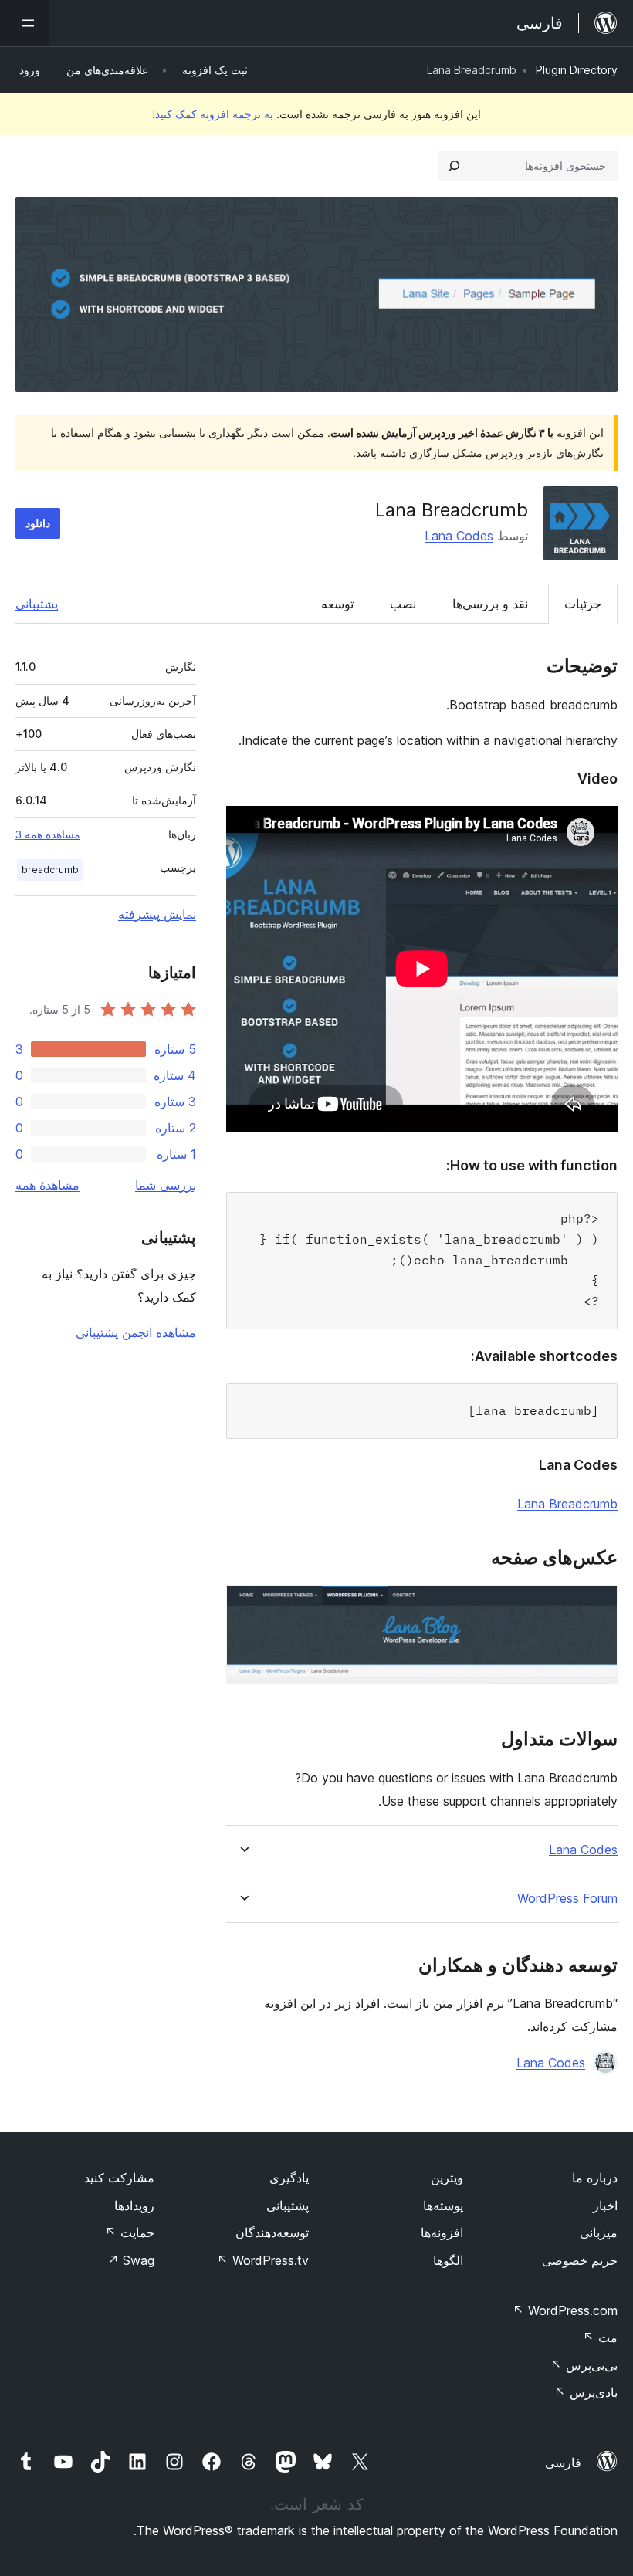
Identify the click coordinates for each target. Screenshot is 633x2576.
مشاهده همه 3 (48, 834)
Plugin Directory (577, 70)
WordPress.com (565, 2310)
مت (600, 2337)
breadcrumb (50, 870)
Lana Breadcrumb (567, 1504)
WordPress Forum (567, 1899)
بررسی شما (166, 1185)
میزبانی (599, 2232)
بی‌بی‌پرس (584, 2365)
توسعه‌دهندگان (272, 2232)
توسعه (337, 604)
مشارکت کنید (119, 2178)
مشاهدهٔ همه (47, 1185)
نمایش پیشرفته (157, 914)
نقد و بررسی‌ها (490, 604)
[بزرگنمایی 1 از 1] (597, 1606)
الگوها (448, 2260)
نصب (403, 604)
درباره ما (595, 2178)
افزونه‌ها (442, 2232)
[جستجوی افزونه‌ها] (454, 166)
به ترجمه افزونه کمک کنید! (213, 114)
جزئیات (583, 604)
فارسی (563, 2463)
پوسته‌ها (443, 2205)
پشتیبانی (37, 604)
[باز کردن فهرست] (25, 23)
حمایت (130, 2232)
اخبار (605, 2205)
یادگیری (289, 2178)
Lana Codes (459, 536)
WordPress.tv (263, 2260)
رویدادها (134, 2205)
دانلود (38, 523)
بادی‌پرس (586, 2392)
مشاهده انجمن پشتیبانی (136, 1332)
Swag (131, 2260)
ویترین (447, 2178)
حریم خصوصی (580, 2260)
